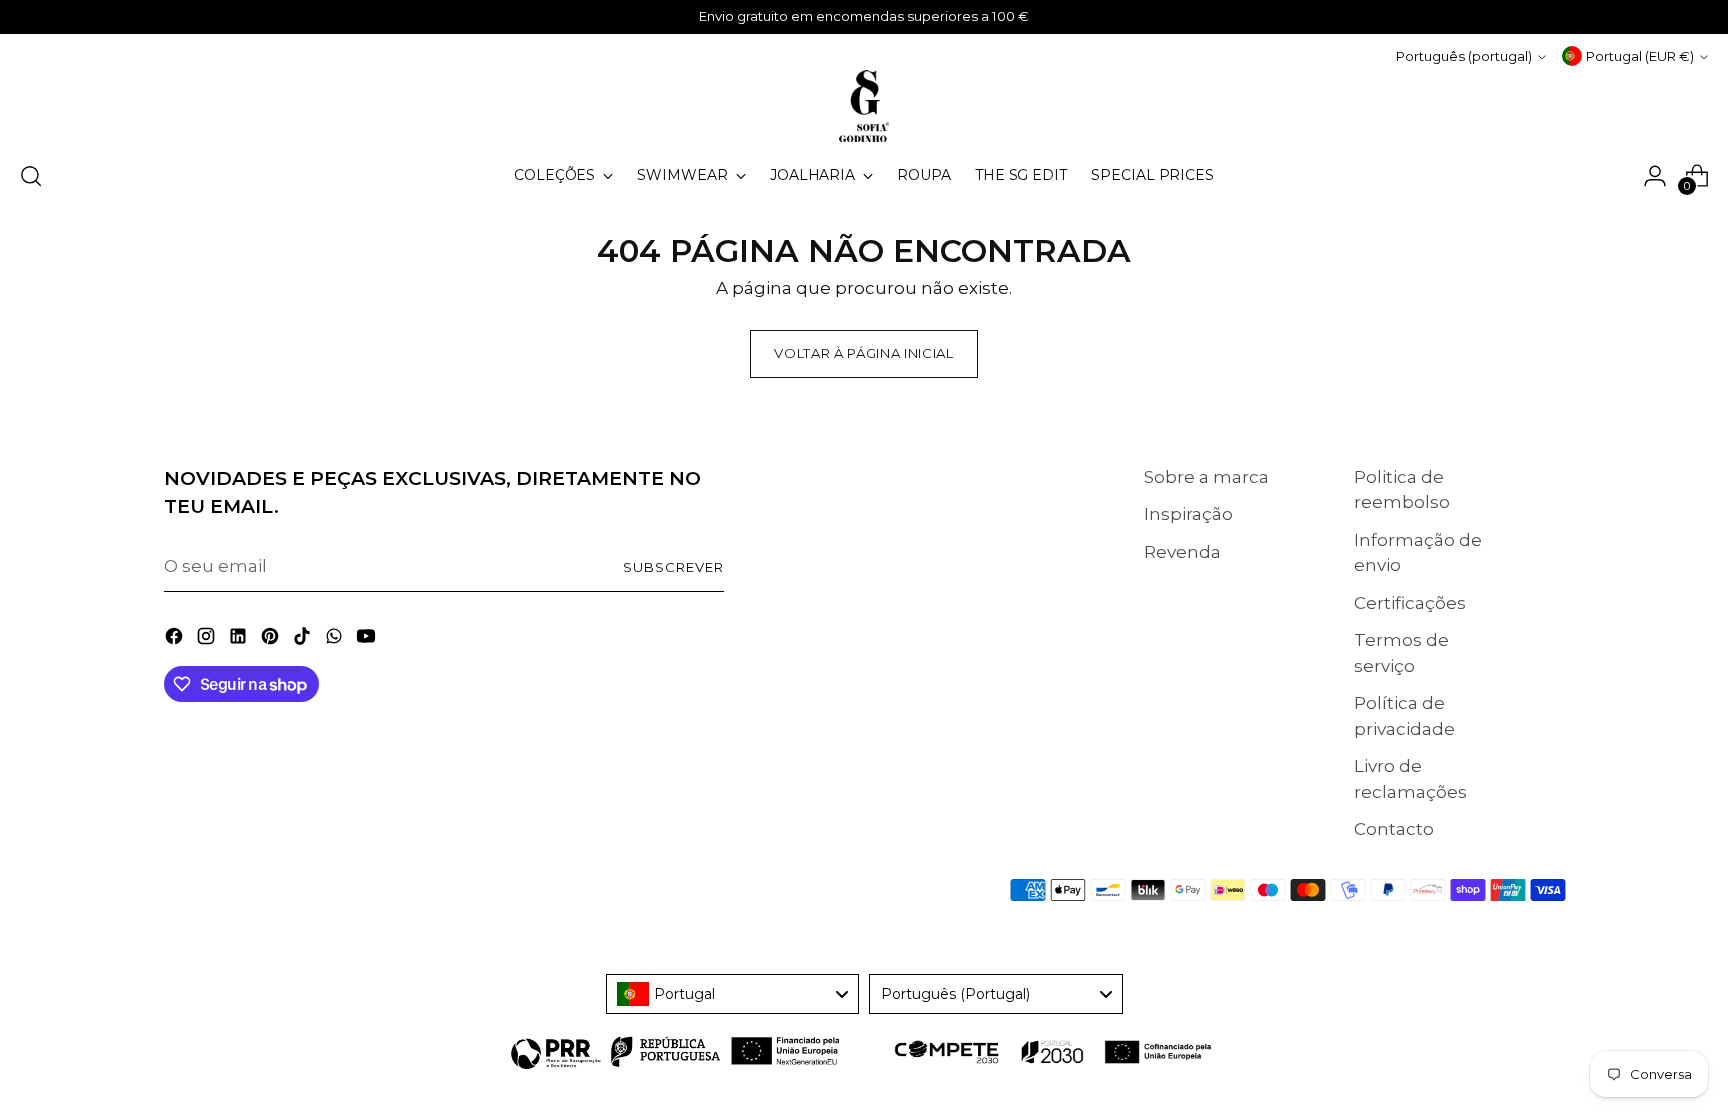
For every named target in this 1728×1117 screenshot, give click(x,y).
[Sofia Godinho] (864, 106)
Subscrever (673, 567)
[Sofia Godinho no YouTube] (368, 640)
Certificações (1410, 603)
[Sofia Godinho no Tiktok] (304, 640)
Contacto (1394, 829)
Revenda (1182, 552)
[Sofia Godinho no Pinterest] (272, 640)
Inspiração (1188, 514)
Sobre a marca (1206, 477)
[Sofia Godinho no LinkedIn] (240, 640)
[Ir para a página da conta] (1655, 176)
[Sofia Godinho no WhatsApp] (336, 640)
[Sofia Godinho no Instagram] (208, 640)
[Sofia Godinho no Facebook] (176, 640)
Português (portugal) (1464, 56)
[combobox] (733, 994)
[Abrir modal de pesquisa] (31, 176)
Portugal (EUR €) (1640, 56)
